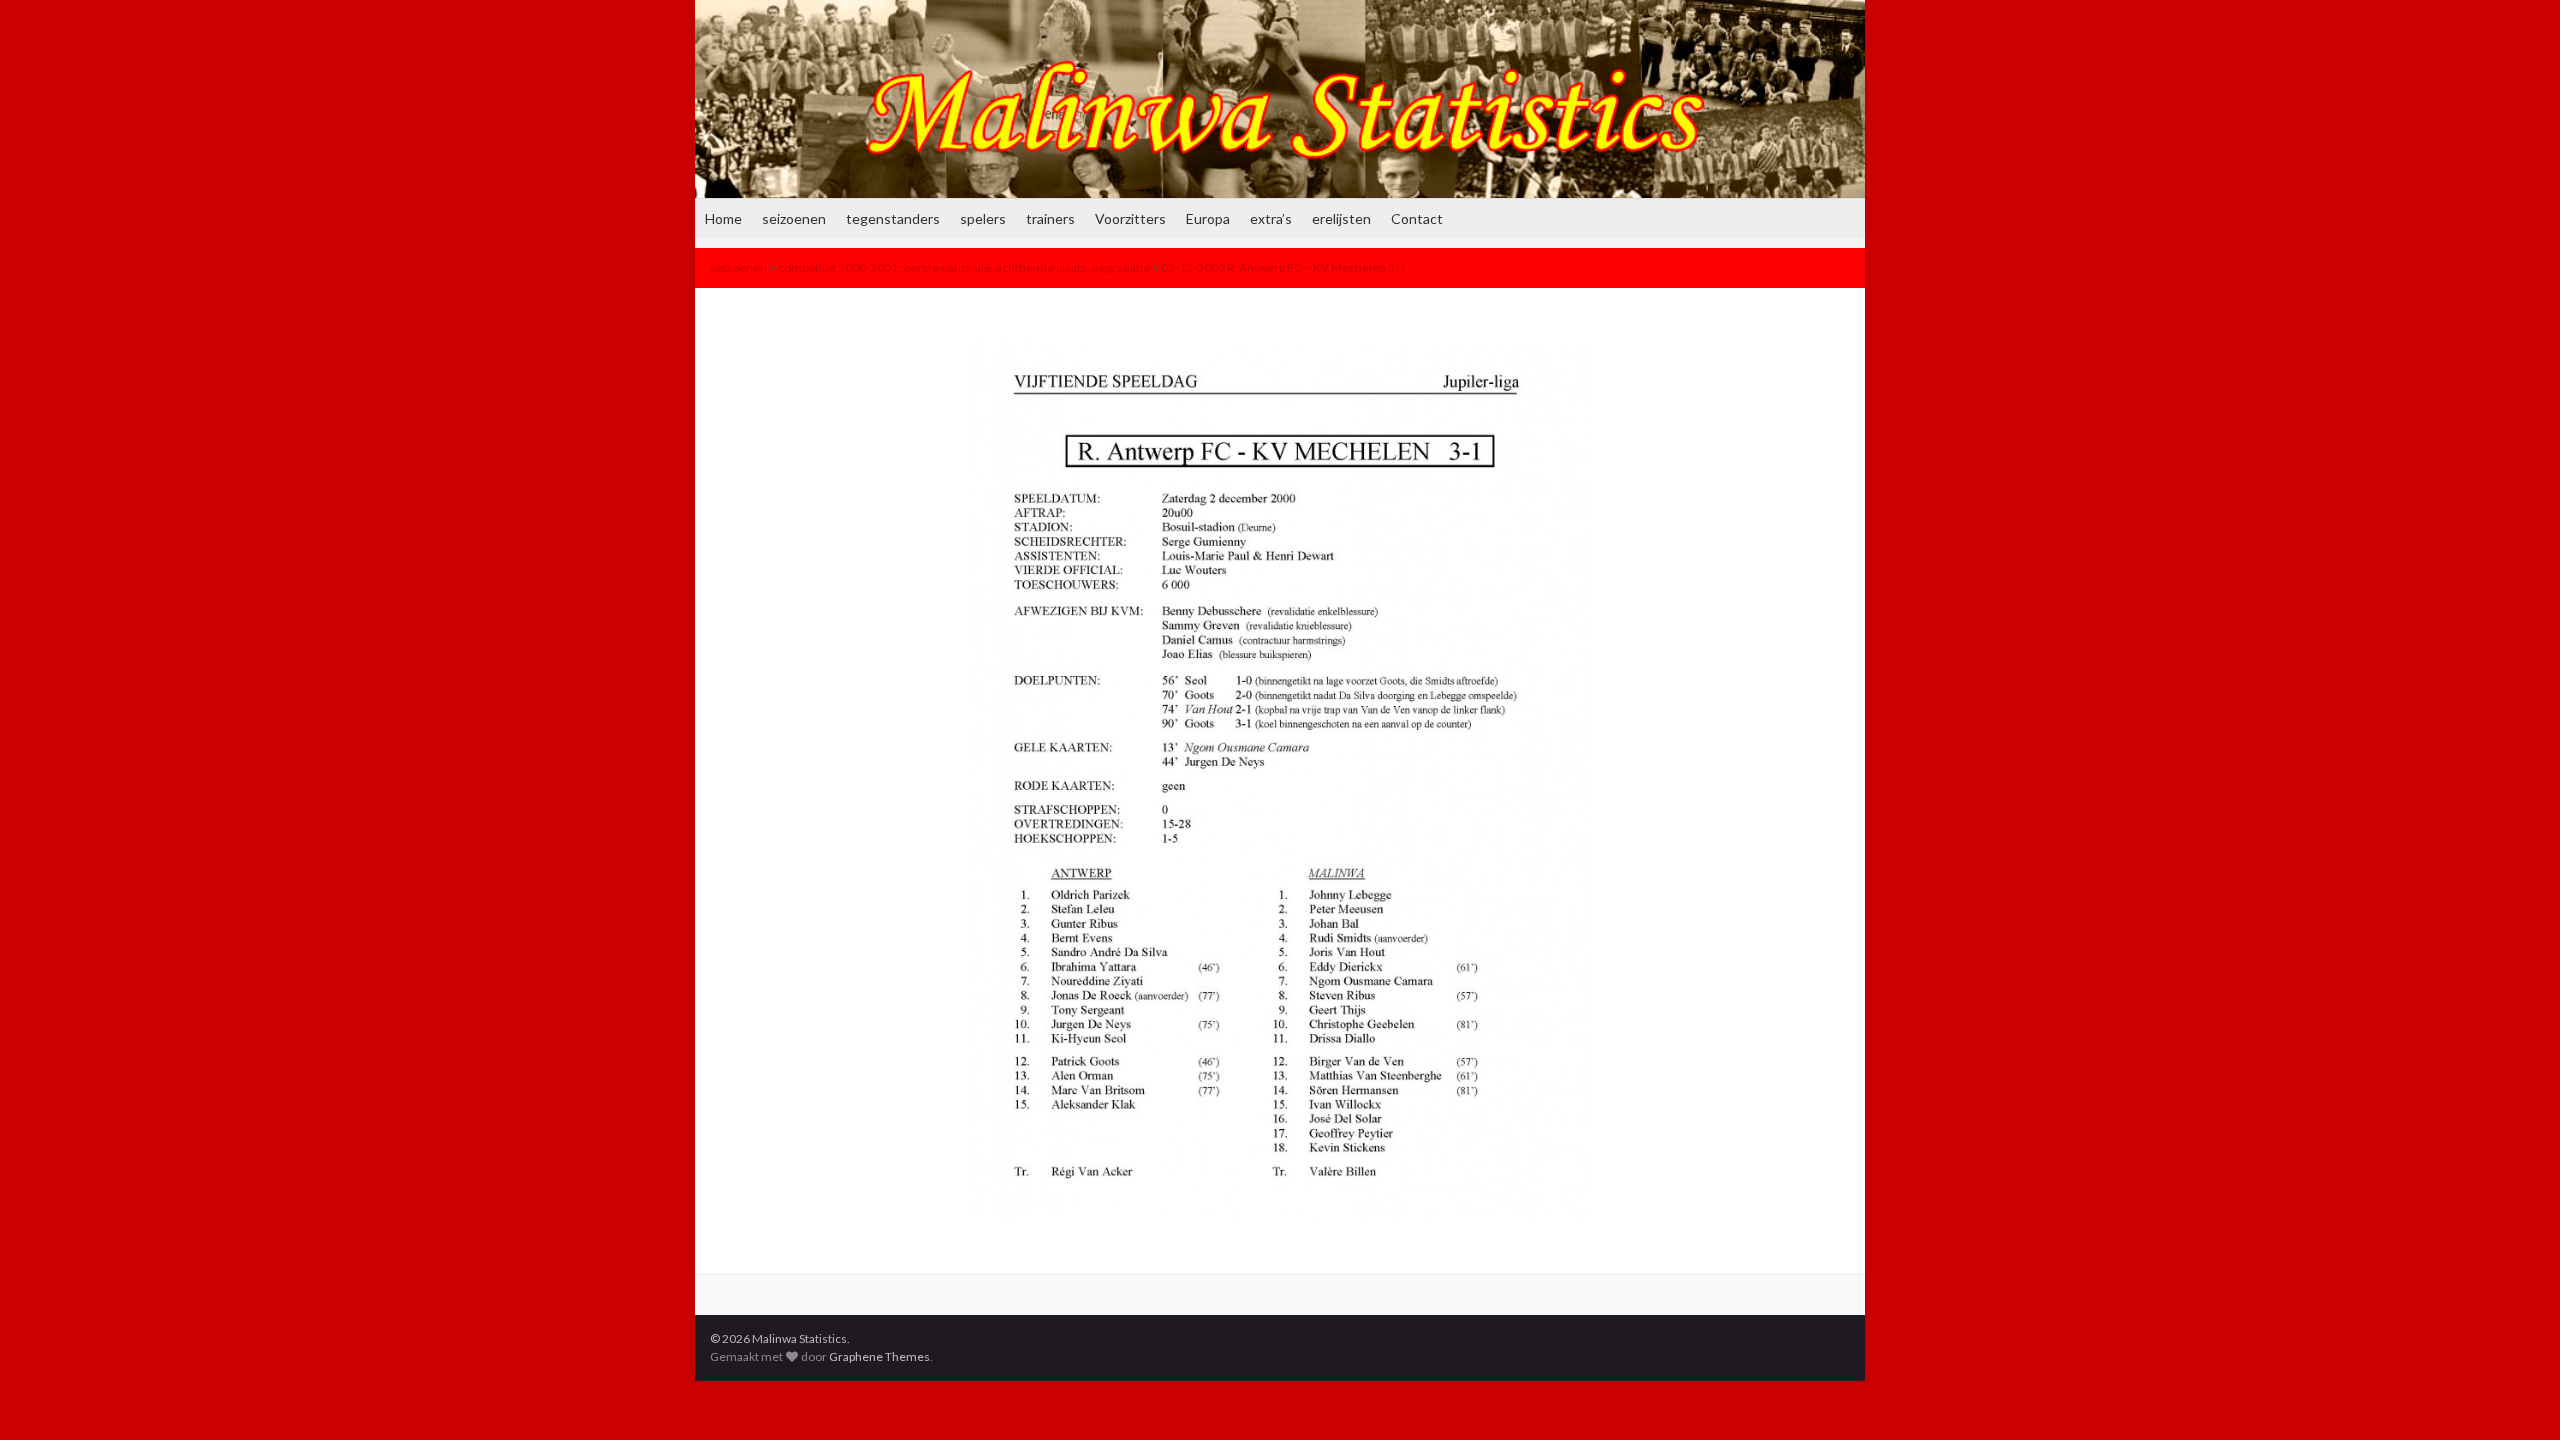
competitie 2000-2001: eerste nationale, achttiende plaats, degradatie (964, 267)
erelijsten (1341, 218)
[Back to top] (2515, 1395)
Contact (1417, 218)
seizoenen (794, 218)
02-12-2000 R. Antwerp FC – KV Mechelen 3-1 (1283, 267)
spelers (983, 218)
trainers (1050, 218)
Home (723, 218)
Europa (1208, 218)
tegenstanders (893, 218)
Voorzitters (1130, 218)
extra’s (1271, 218)
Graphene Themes (879, 1356)
